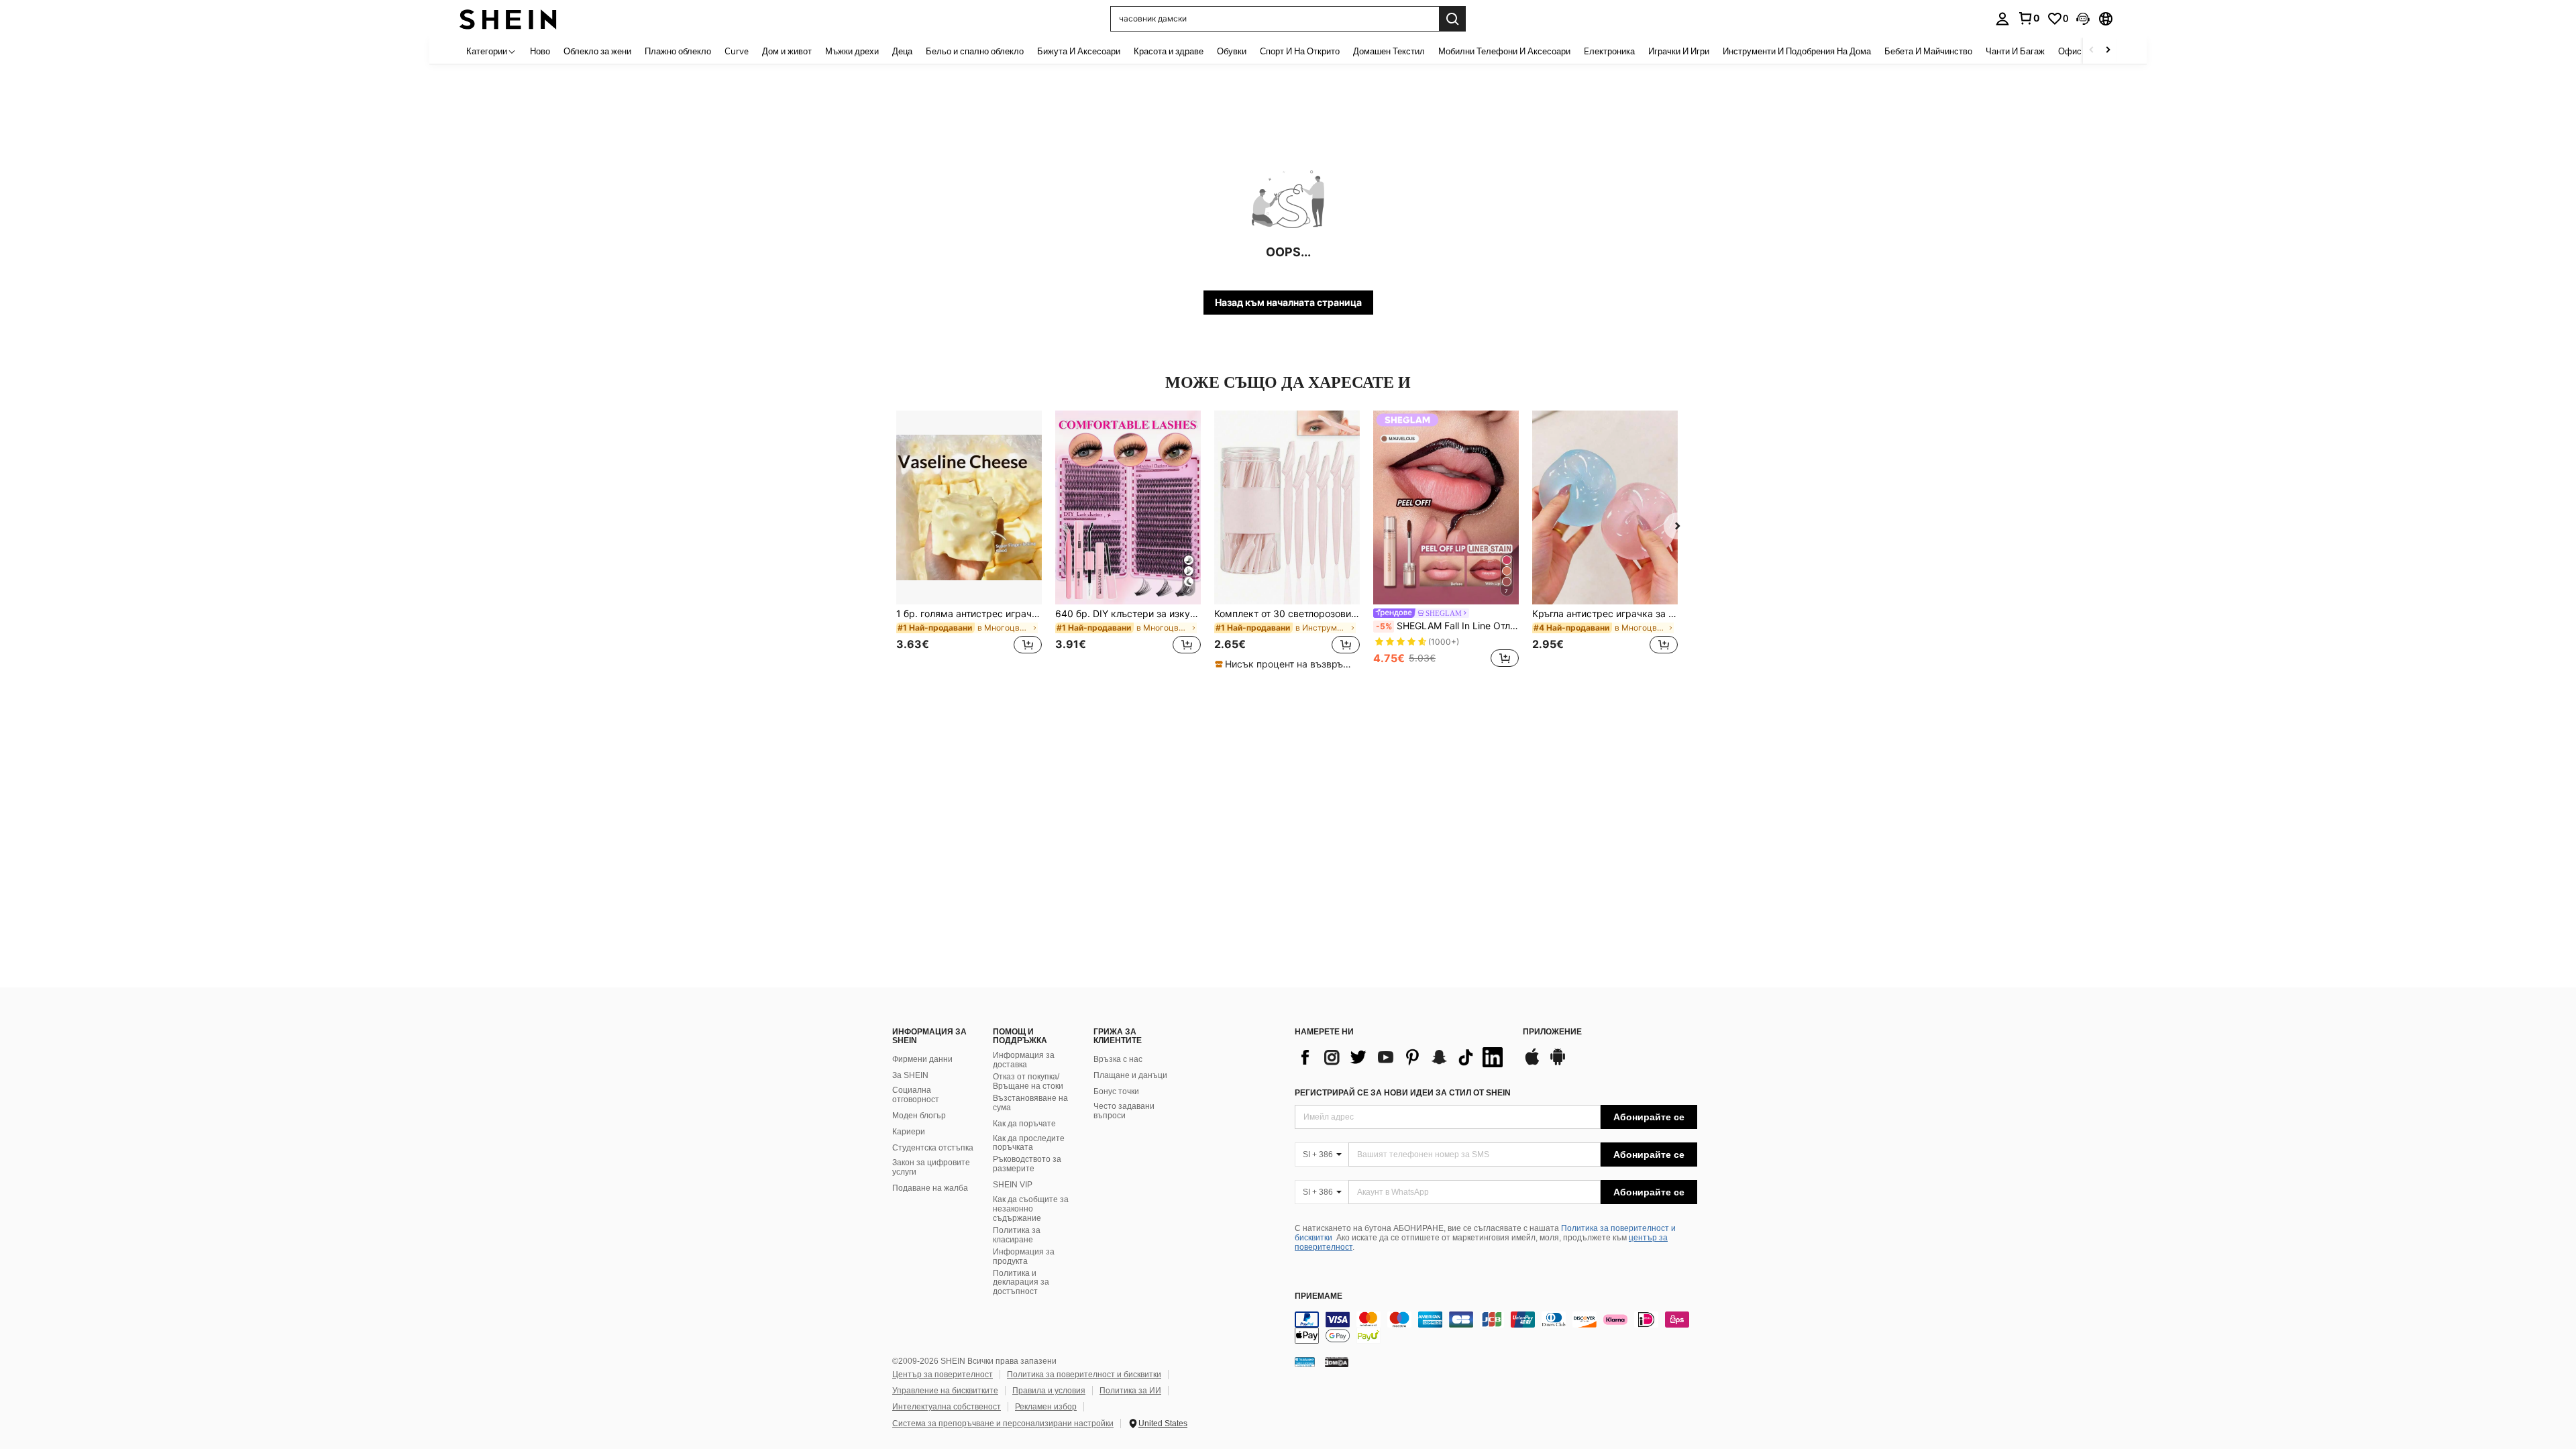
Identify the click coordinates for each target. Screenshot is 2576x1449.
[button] (2083, 19)
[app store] (1532, 1063)
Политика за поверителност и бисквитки (1084, 1375)
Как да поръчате (1024, 1124)
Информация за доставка (1024, 1060)
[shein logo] (508, 18)
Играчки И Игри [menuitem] (1679, 51)
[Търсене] (1452, 19)
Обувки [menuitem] (1232, 51)
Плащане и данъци (1130, 1075)
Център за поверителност (943, 1375)
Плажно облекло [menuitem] (678, 51)
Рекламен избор (1046, 1407)
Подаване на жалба (930, 1188)
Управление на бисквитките (945, 1391)
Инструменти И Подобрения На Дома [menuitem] (1797, 51)
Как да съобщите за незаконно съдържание (1031, 1209)
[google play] (1558, 1063)
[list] (1402, 1057)
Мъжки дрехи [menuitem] (852, 51)
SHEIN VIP (1013, 1185)
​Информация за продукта (1024, 1256)
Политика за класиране (1017, 1235)
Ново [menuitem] (540, 51)
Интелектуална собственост (947, 1407)
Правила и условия (1049, 1391)
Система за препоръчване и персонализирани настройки (1003, 1424)
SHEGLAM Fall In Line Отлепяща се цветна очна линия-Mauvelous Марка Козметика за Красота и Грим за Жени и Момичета (1447, 626)
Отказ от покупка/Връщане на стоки (1028, 1081)
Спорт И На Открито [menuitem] (1300, 51)
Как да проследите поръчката (1029, 1143)
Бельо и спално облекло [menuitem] (975, 51)
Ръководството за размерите (1027, 1164)
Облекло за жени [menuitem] (597, 51)
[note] (1287, 664)
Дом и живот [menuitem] (787, 51)
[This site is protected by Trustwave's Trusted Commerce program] (1305, 1362)
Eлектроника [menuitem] (1609, 51)
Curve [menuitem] (737, 51)
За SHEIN (910, 1075)
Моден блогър (919, 1116)
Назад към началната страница (1288, 302)
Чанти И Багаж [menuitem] (2015, 51)
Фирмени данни (922, 1059)
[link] (2029, 18)
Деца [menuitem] (902, 51)
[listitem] (969, 540)
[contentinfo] (1496, 1328)
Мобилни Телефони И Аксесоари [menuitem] (1504, 51)
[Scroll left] (2092, 51)
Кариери (909, 1132)
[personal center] (2002, 19)
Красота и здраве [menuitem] (1169, 51)
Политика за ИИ (1130, 1391)
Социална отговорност (916, 1095)
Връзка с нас (1118, 1059)
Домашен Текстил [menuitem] (1389, 51)
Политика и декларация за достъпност (1021, 1283)
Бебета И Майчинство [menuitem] (1928, 51)
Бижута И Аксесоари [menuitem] (1079, 51)
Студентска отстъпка (933, 1148)
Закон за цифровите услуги (931, 1167)
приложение (1552, 1032)
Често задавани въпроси (1124, 1111)
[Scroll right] (2108, 51)
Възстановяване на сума (1030, 1103)
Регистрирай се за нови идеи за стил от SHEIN (1403, 1093)
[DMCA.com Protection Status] (1337, 1362)
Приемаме (1319, 1296)
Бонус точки (1116, 1091)
